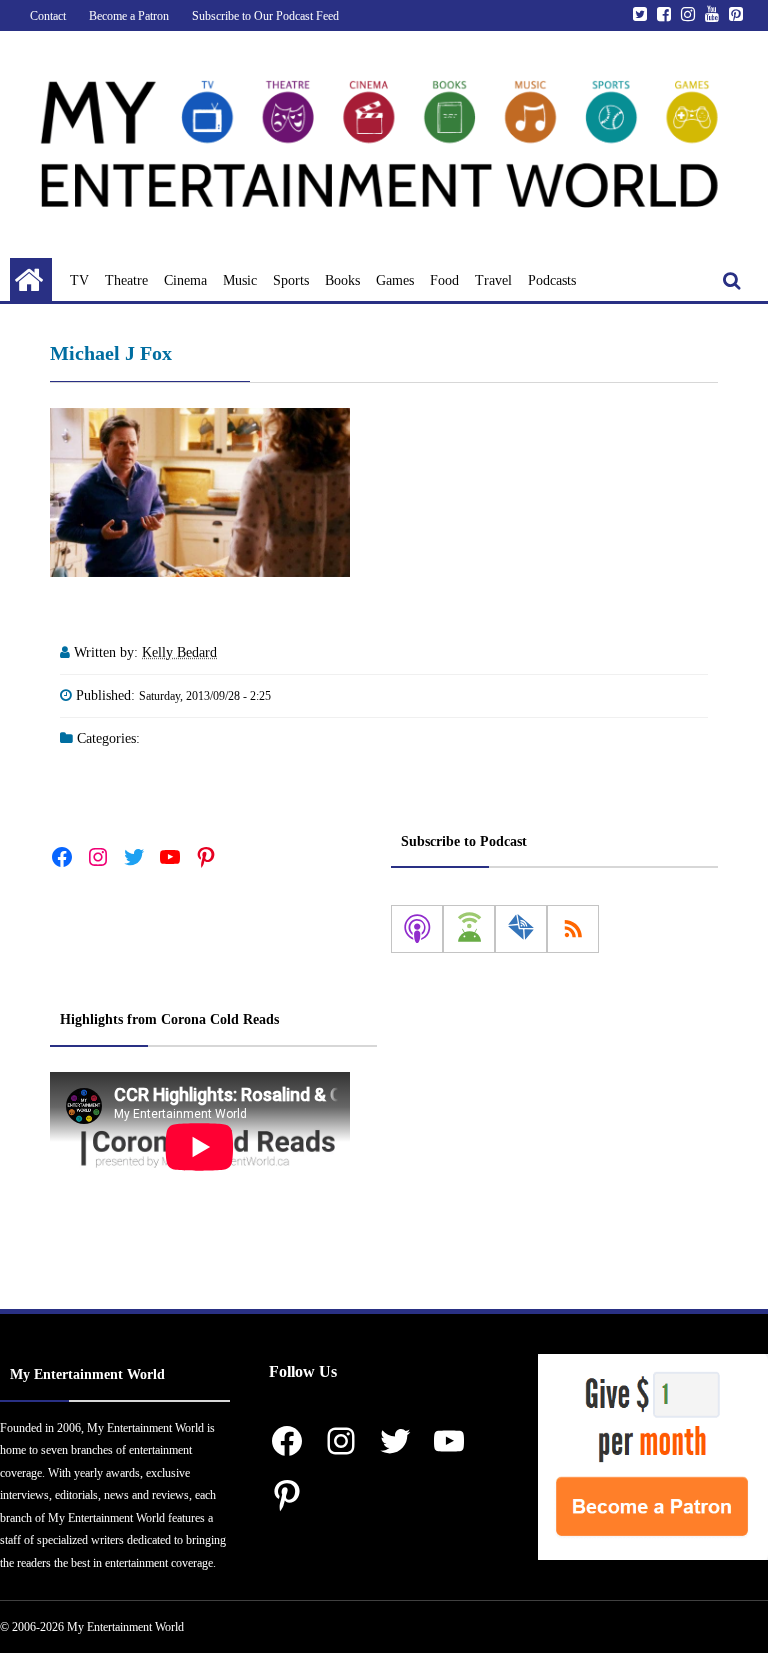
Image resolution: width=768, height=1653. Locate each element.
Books (342, 280)
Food (444, 280)
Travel (493, 280)
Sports (291, 280)
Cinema (185, 280)
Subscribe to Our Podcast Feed (265, 16)
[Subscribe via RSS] (573, 929)
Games (395, 280)
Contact (48, 16)
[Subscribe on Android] (469, 929)
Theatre (126, 280)
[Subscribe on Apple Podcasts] (417, 929)
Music (240, 280)
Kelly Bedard (179, 652)
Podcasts (552, 280)
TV (79, 280)
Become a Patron (129, 16)
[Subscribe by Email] (521, 929)
